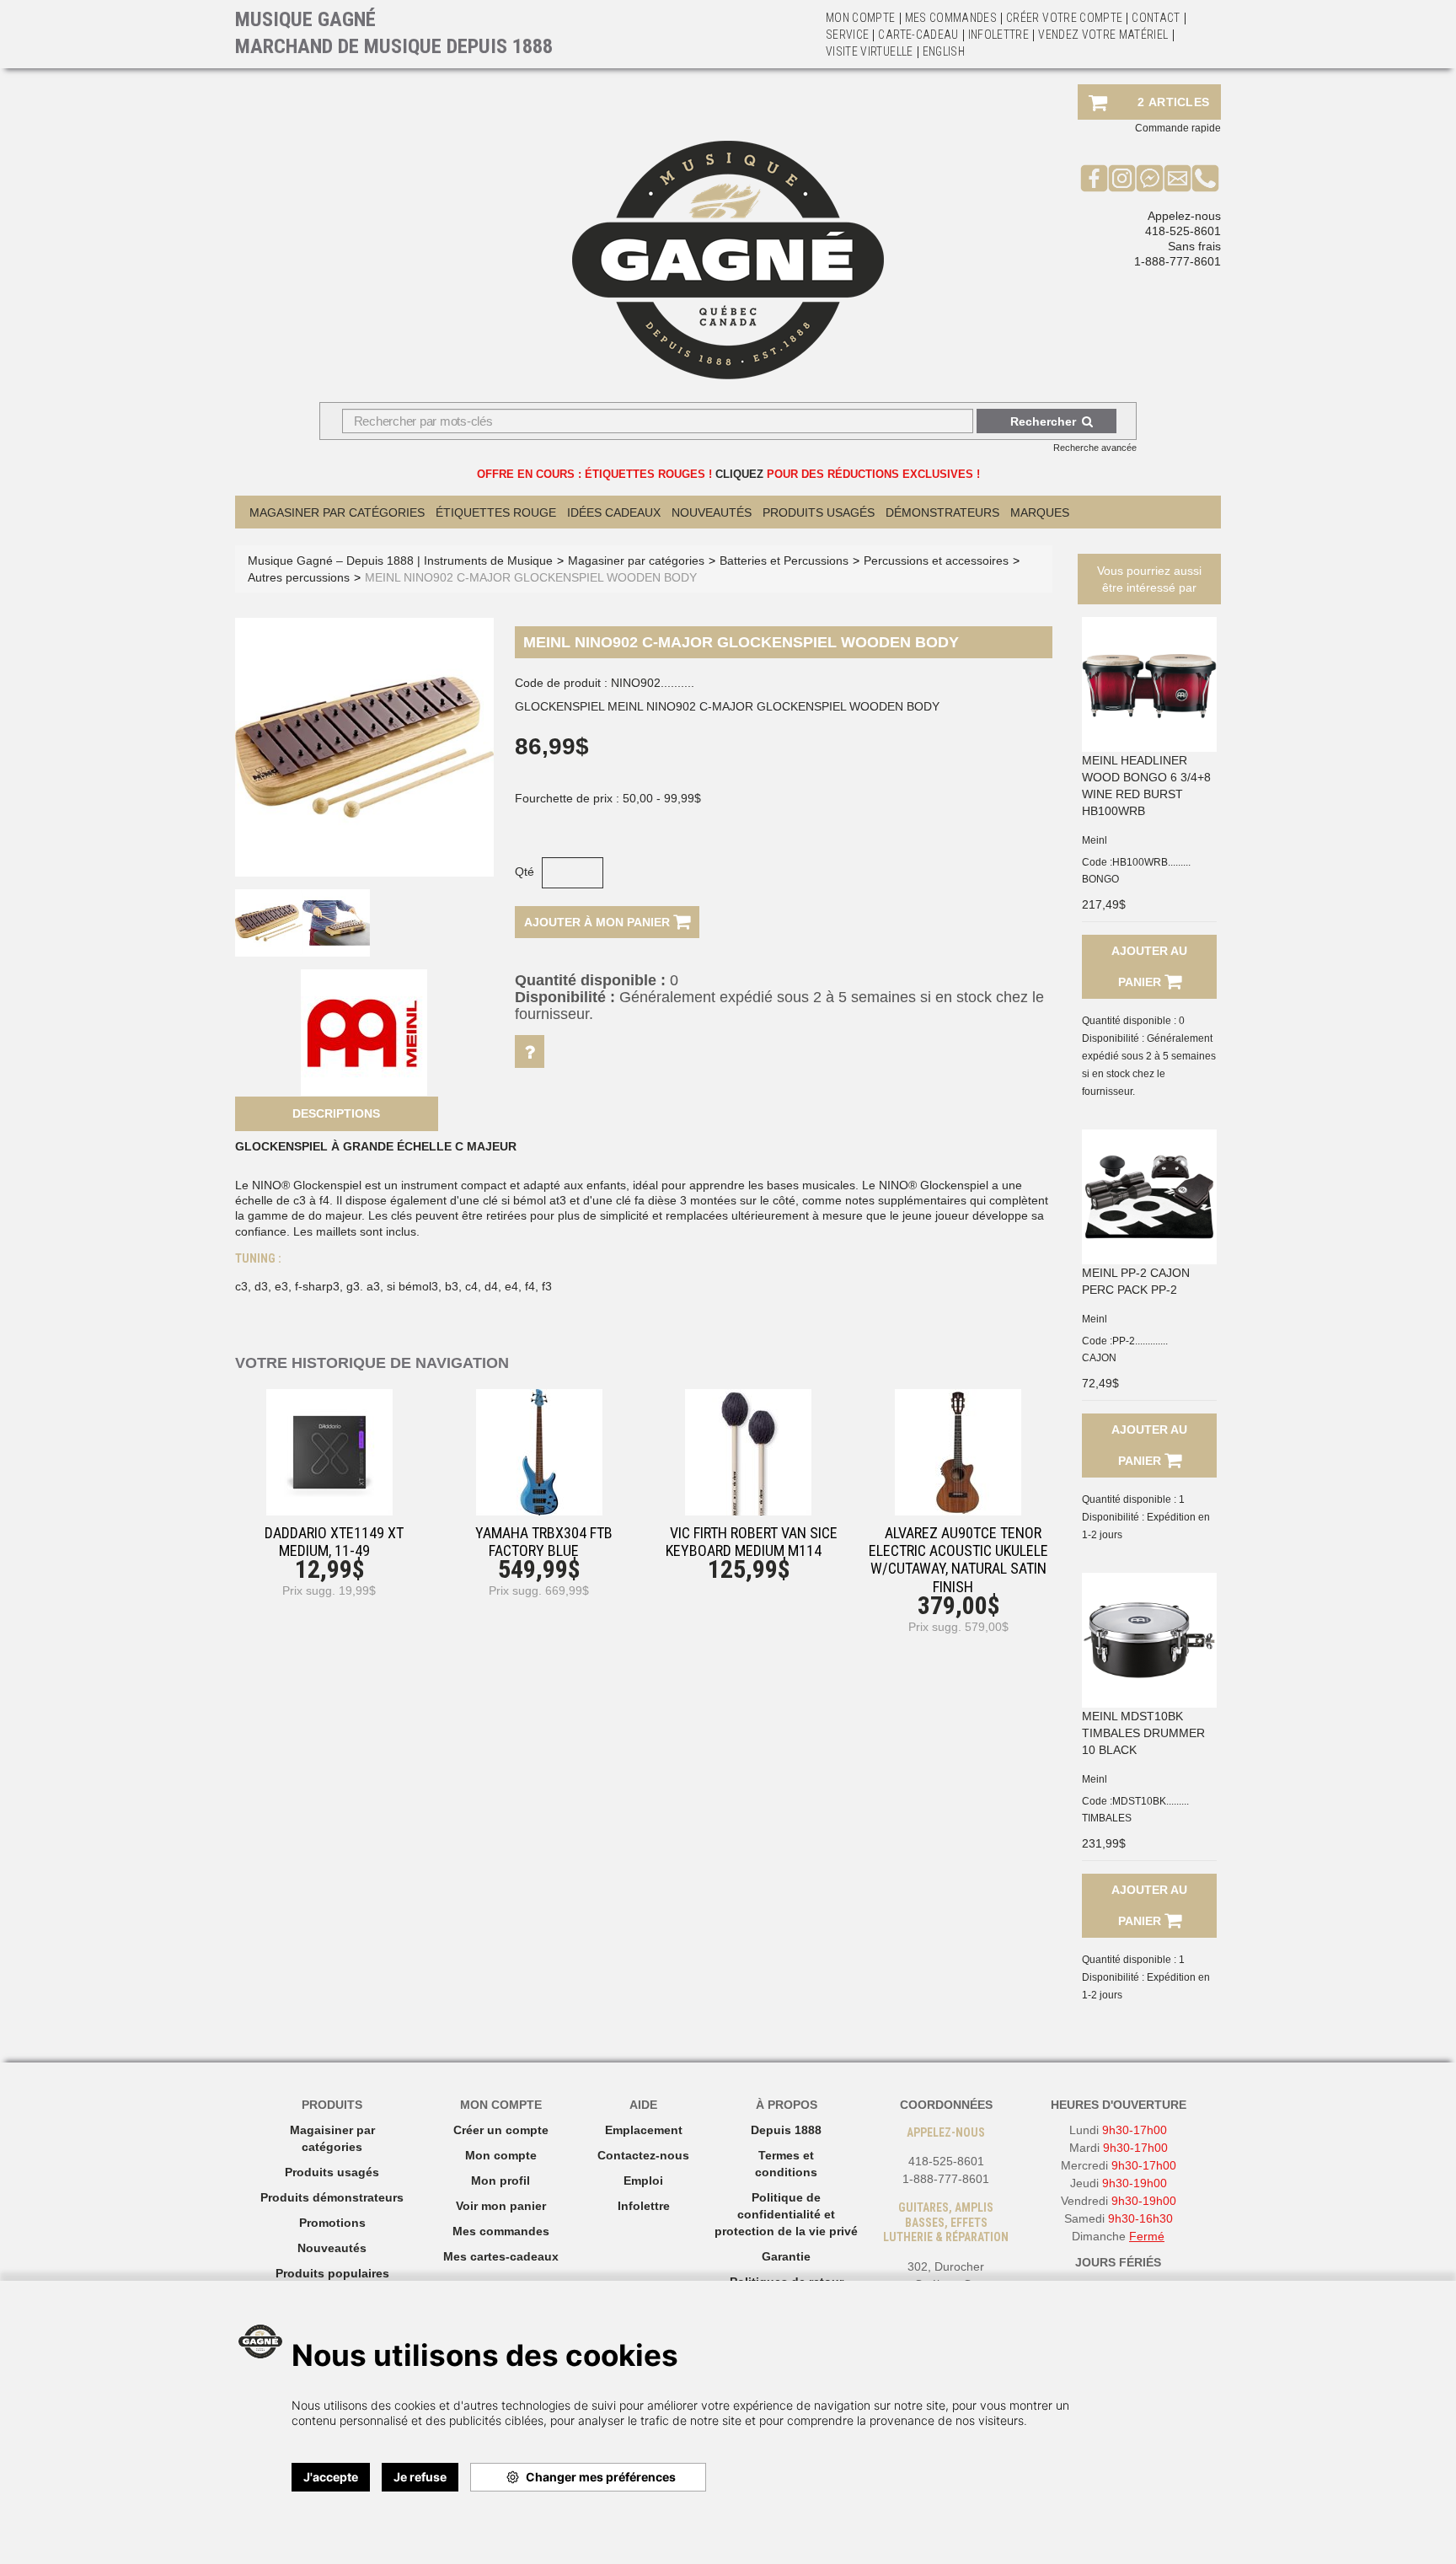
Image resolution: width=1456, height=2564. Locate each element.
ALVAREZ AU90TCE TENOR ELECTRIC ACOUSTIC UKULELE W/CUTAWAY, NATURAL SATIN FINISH (958, 1560)
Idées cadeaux (614, 512)
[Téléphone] (1205, 178)
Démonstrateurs (942, 512)
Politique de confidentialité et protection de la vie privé (786, 2214)
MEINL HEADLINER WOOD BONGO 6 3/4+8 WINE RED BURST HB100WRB (1146, 786)
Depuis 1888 (786, 2130)
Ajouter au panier (1149, 966)
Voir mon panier (501, 2206)
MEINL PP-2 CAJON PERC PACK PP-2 (1136, 1281)
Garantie (786, 2256)
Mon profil (500, 2180)
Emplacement (644, 2130)
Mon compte (501, 2155)
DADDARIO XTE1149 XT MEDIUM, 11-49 (334, 1542)
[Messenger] (1150, 178)
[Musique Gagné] (728, 260)
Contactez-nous (643, 2155)
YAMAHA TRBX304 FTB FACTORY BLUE (544, 1542)
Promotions (332, 2223)
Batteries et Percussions (784, 561)
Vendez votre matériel (1103, 35)
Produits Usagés (819, 512)
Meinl (1095, 840)
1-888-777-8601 (1178, 261)
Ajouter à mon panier (599, 922)
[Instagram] (1122, 178)
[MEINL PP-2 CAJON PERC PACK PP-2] (1149, 1197)
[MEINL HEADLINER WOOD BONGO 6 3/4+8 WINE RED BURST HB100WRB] (1149, 684)
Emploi (643, 2180)
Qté (525, 872)
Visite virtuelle (870, 51)
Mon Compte (861, 18)
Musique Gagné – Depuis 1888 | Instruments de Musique (400, 561)
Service (847, 35)
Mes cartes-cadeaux (501, 2256)
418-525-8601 (1183, 231)
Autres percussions (299, 577)
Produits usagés (332, 2172)
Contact (1156, 18)
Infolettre (999, 35)
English (944, 51)
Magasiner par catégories (337, 512)
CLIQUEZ (739, 474)
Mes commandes (951, 18)
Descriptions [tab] (336, 1113)
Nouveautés (712, 512)
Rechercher (1043, 421)
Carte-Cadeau (918, 35)
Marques (1040, 512)
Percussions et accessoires (936, 561)
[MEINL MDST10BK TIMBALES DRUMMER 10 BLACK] (1149, 1640)
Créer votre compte (1064, 18)
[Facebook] (1094, 178)
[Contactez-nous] (1178, 178)
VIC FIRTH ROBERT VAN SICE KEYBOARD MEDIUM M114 (752, 1542)
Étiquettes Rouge (496, 512)
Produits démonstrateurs (332, 2197)
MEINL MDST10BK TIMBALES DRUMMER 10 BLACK (1143, 1733)
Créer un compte (501, 2130)
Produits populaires (332, 2273)
